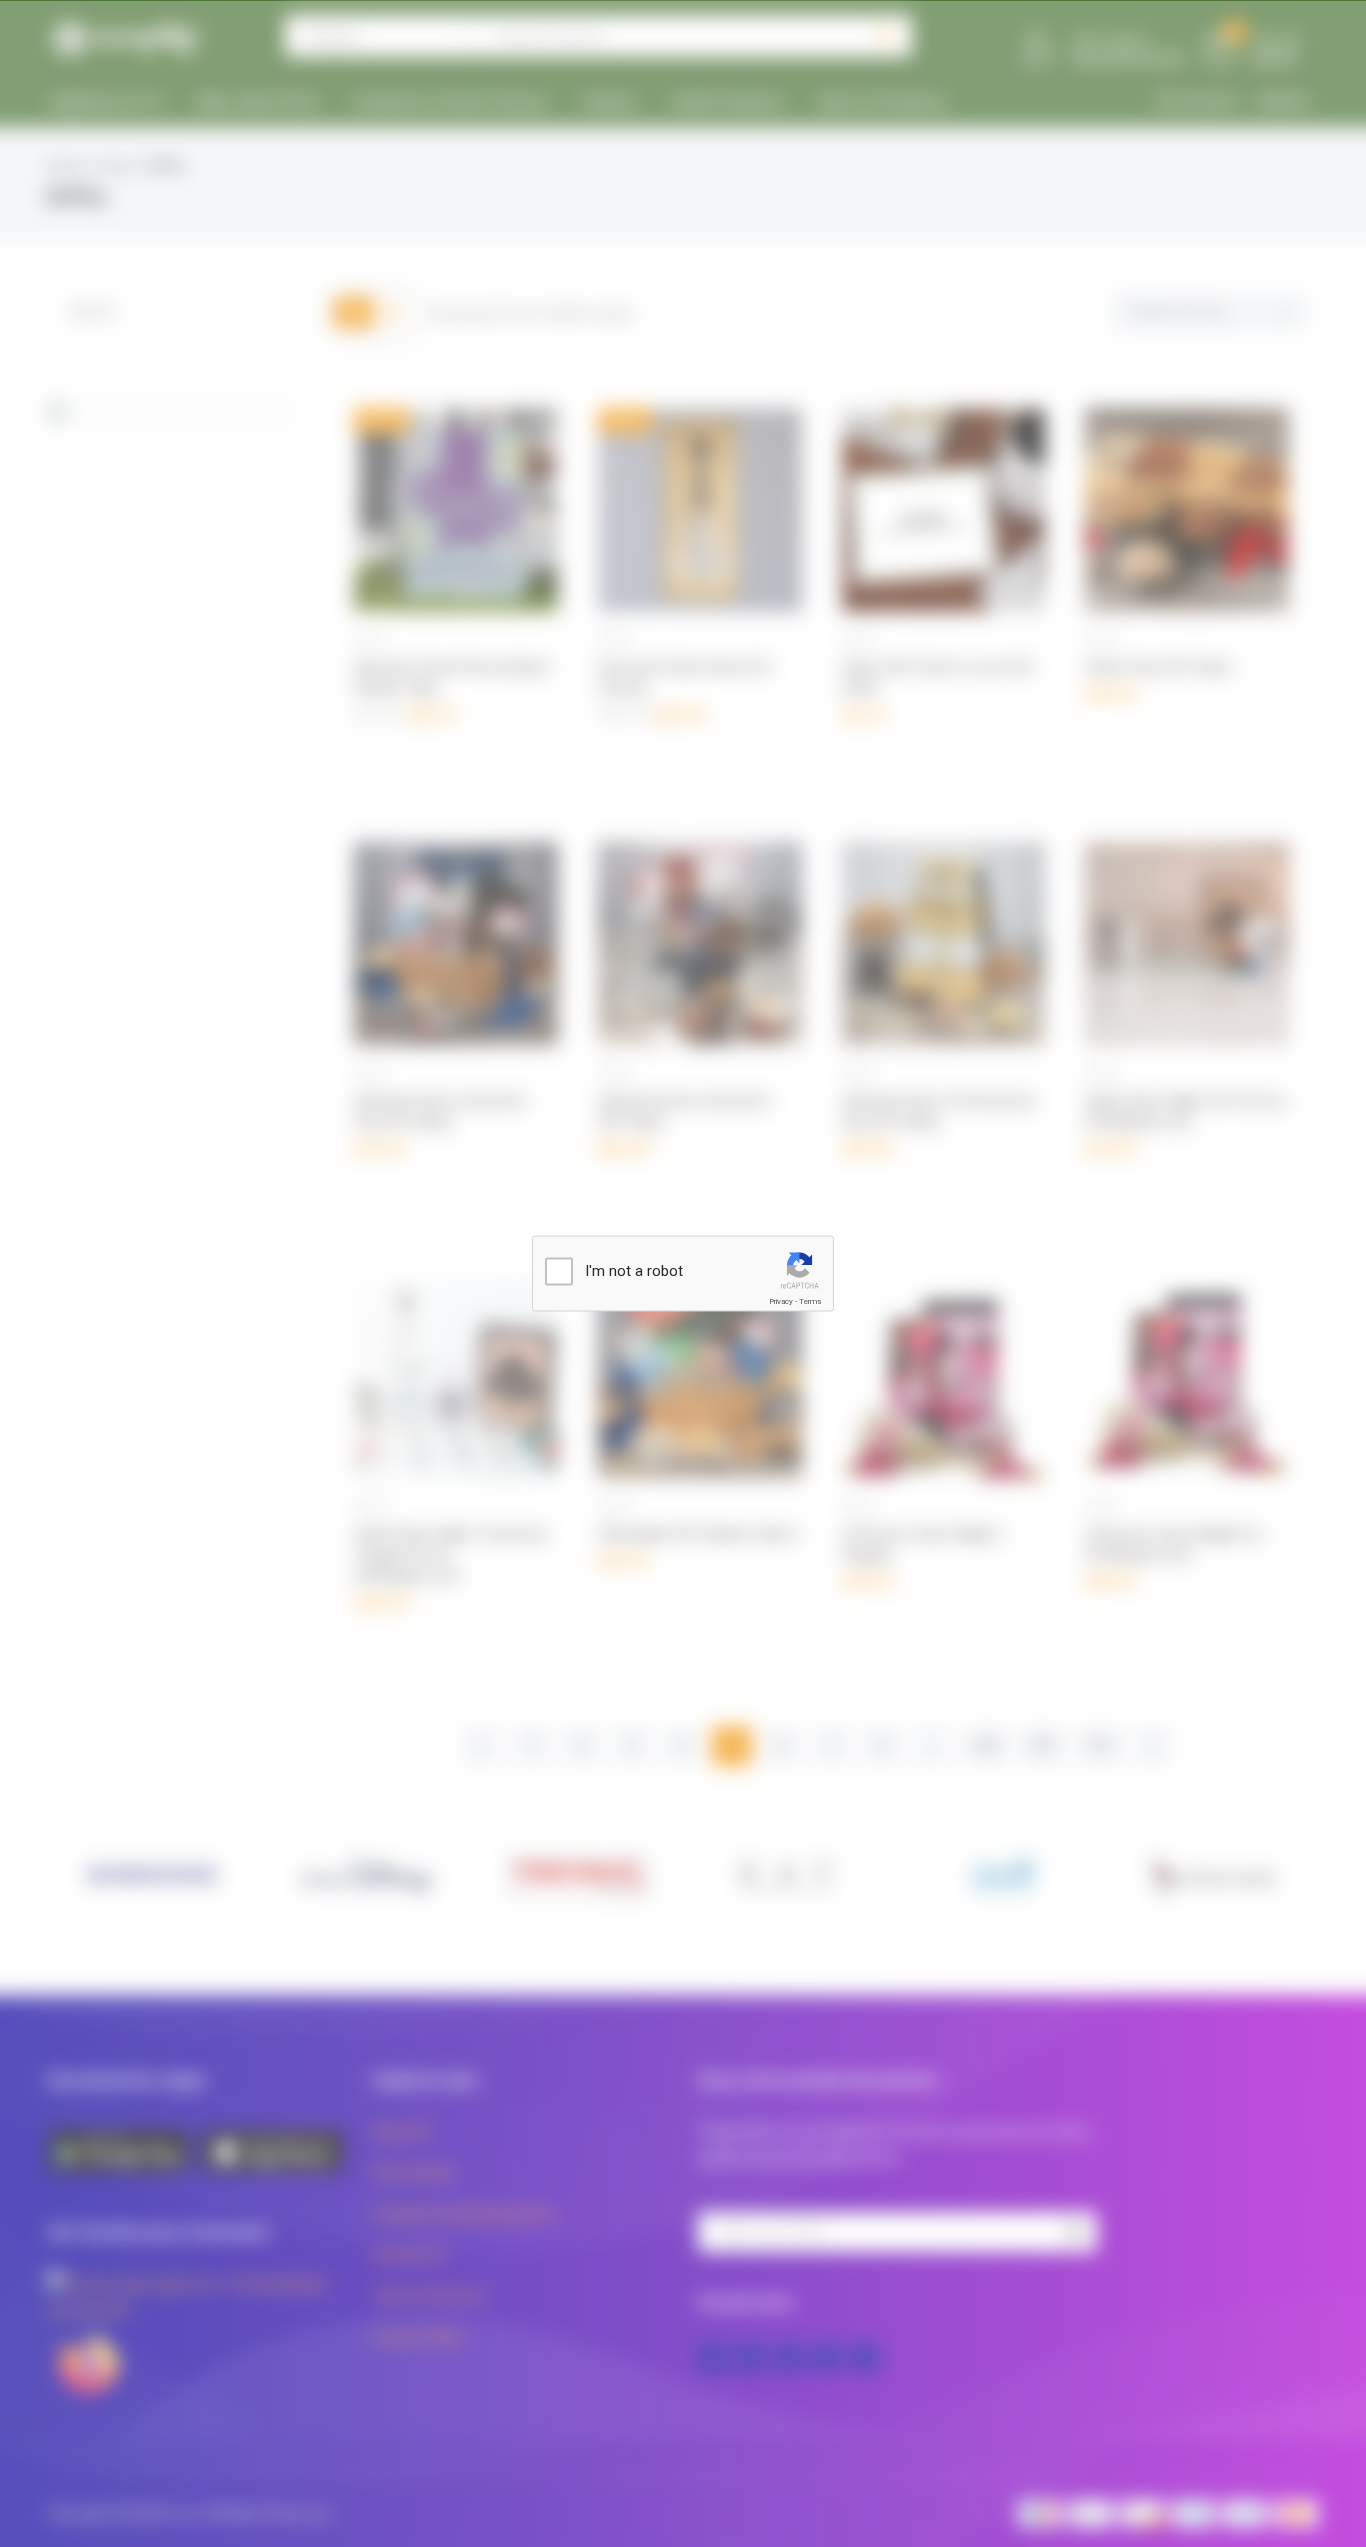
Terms (810, 1301)
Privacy (781, 1301)
